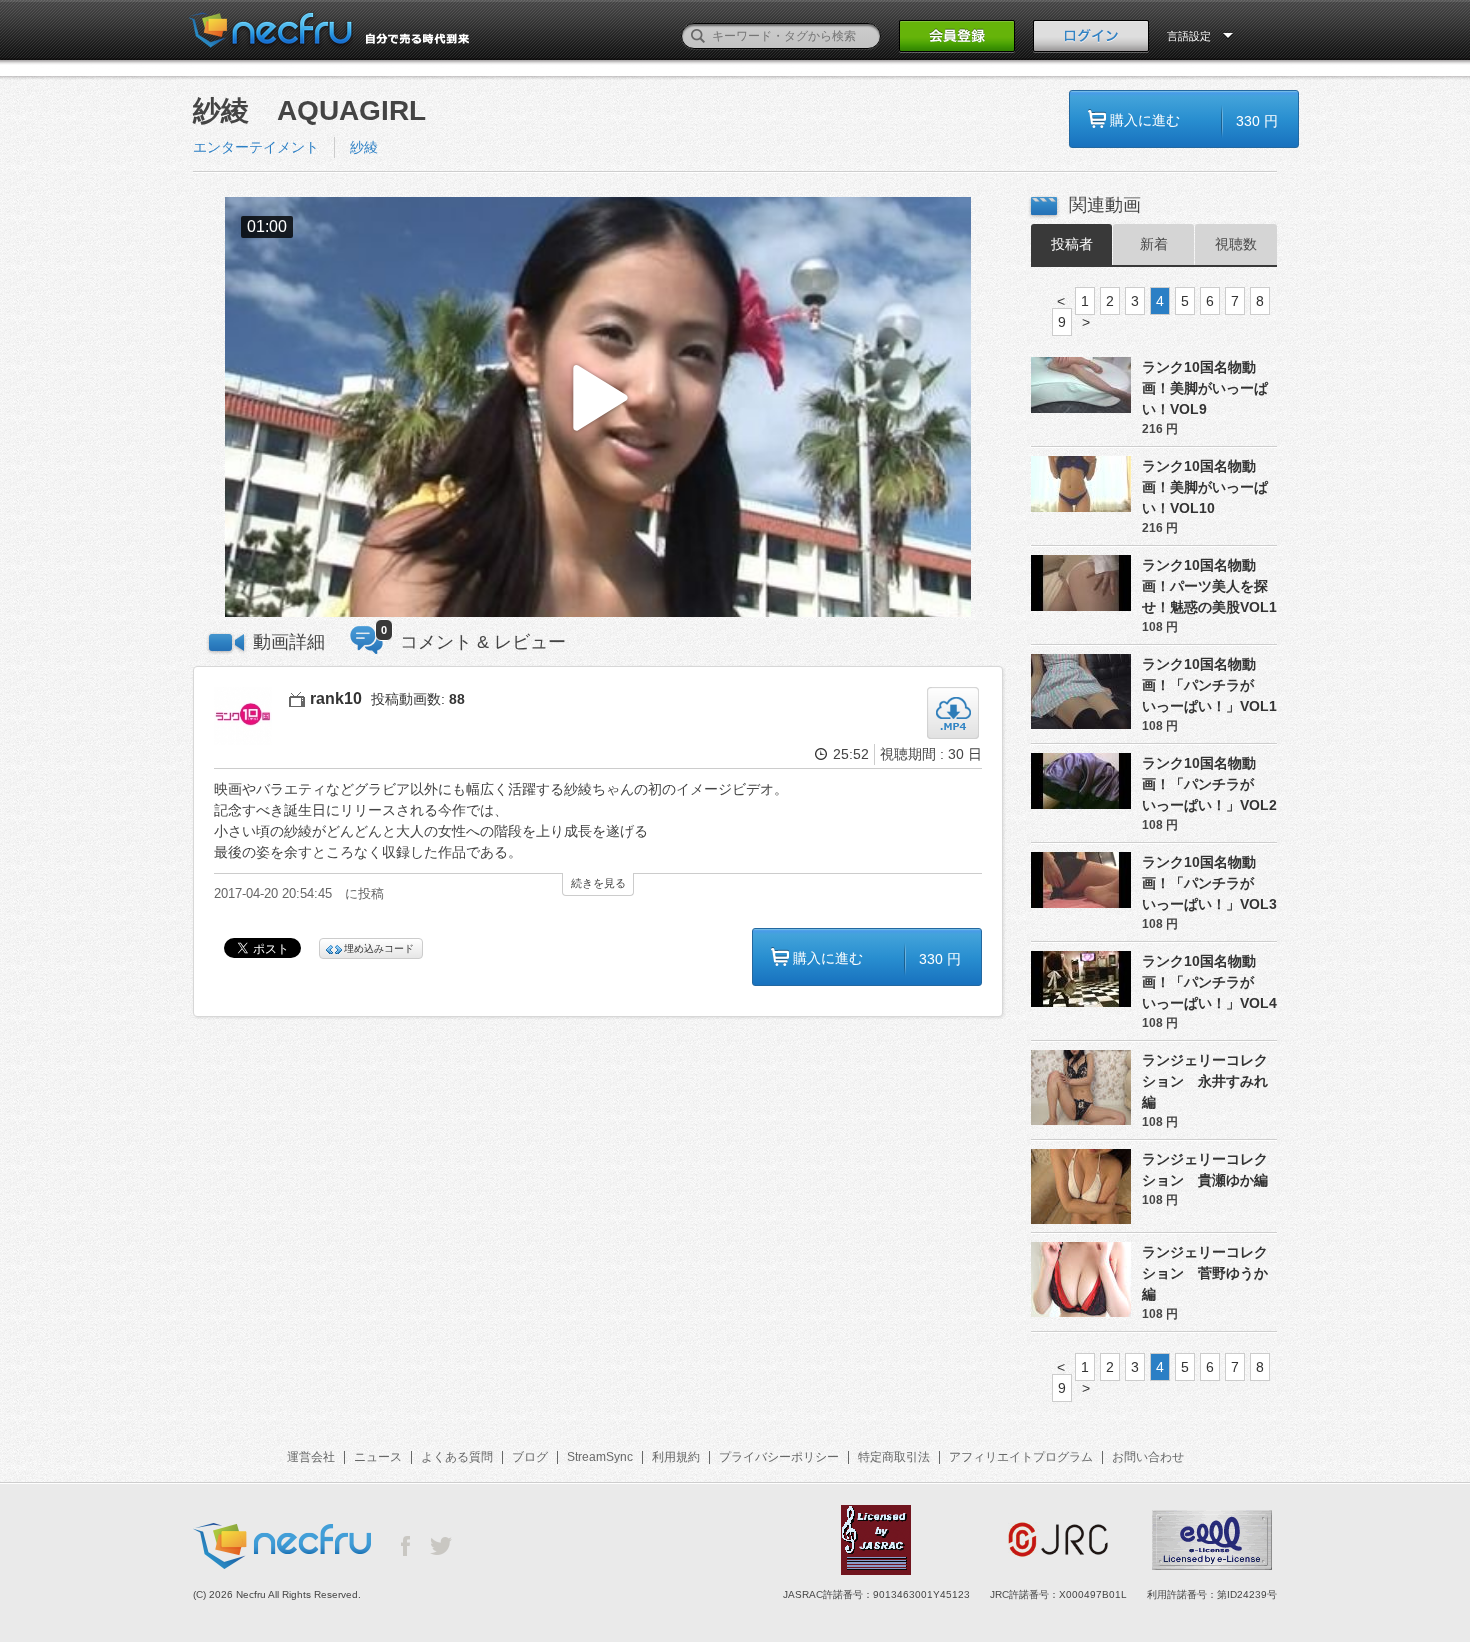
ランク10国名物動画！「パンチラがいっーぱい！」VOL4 (1209, 982)
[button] (598, 407)
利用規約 (676, 1457)
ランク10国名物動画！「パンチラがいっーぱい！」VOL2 (1209, 784)
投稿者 (1072, 244)
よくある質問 (457, 1457)
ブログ (530, 1457)
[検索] (698, 36)
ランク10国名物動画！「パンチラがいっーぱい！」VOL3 (1209, 883)
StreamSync (600, 1457)
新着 (1154, 244)
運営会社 (311, 1457)
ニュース (378, 1457)
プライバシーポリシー (779, 1457)
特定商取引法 (894, 1457)
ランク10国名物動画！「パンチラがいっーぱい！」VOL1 (1209, 685)
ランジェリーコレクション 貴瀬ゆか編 (1205, 1169)
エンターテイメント (256, 147)
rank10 (336, 698)
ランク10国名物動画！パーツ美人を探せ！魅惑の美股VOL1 (1209, 586)
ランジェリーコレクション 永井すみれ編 (1205, 1081)
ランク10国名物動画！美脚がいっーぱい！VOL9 (1205, 388)
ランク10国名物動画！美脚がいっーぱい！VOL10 (1205, 487)
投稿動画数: (418, 699)
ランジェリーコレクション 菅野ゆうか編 (1205, 1273)
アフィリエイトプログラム (1021, 1457)
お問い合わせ (1148, 1457)
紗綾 (371, 147)
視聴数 (1236, 244)
